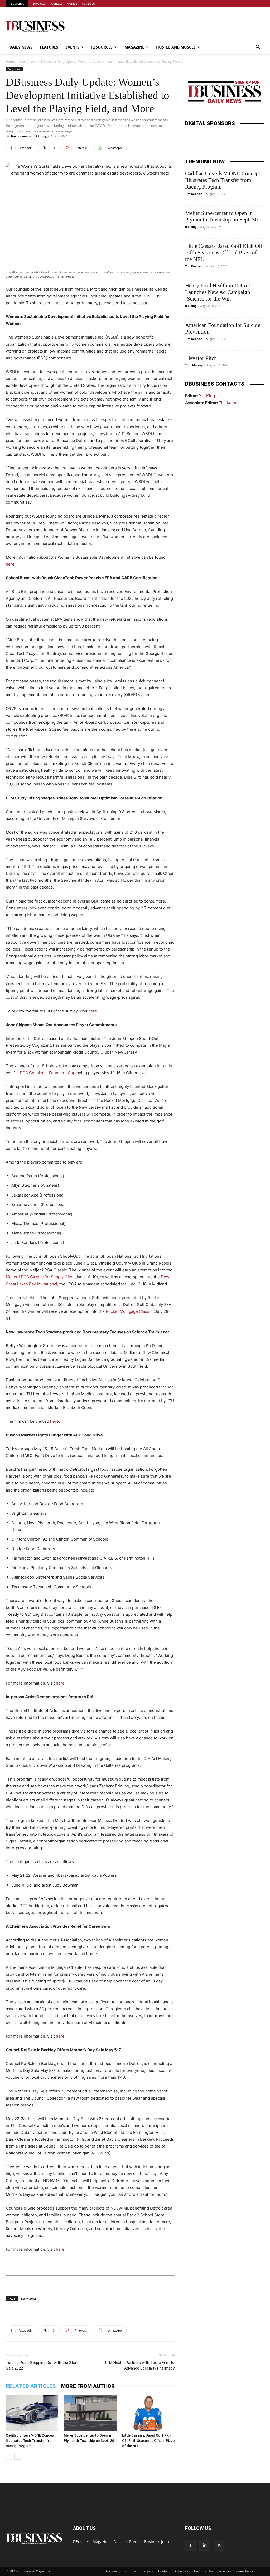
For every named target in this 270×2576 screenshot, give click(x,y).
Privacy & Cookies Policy (236, 2571)
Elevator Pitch (201, 358)
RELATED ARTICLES (31, 2386)
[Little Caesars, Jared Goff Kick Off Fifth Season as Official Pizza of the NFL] (148, 2413)
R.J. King (41, 136)
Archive (72, 4)
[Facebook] (190, 2545)
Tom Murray (194, 365)
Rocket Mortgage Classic (129, 1311)
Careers (147, 2571)
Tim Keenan (19, 136)
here (10, 564)
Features (49, 47)
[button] (258, 48)
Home (10, 62)
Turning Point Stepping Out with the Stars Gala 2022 (42, 2365)
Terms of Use (203, 2571)
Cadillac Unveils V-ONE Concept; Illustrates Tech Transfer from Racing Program (31, 2441)
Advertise (88, 4)
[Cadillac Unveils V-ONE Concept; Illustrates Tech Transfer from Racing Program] (32, 2413)
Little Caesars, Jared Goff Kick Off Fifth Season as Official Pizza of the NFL (148, 2441)
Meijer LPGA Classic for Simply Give (40, 1277)
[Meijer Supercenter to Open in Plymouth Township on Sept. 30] (90, 2413)
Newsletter (39, 4)
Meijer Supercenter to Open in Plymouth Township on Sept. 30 (221, 216)
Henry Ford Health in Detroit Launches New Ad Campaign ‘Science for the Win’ (218, 292)
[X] (219, 2545)
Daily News (21, 47)
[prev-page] (9, 2456)
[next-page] (18, 2456)
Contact (57, 4)
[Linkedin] (205, 2545)
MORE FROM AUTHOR (88, 2386)
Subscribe (18, 4)
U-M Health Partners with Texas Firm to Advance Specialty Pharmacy (140, 2365)
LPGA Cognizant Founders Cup (47, 1073)
